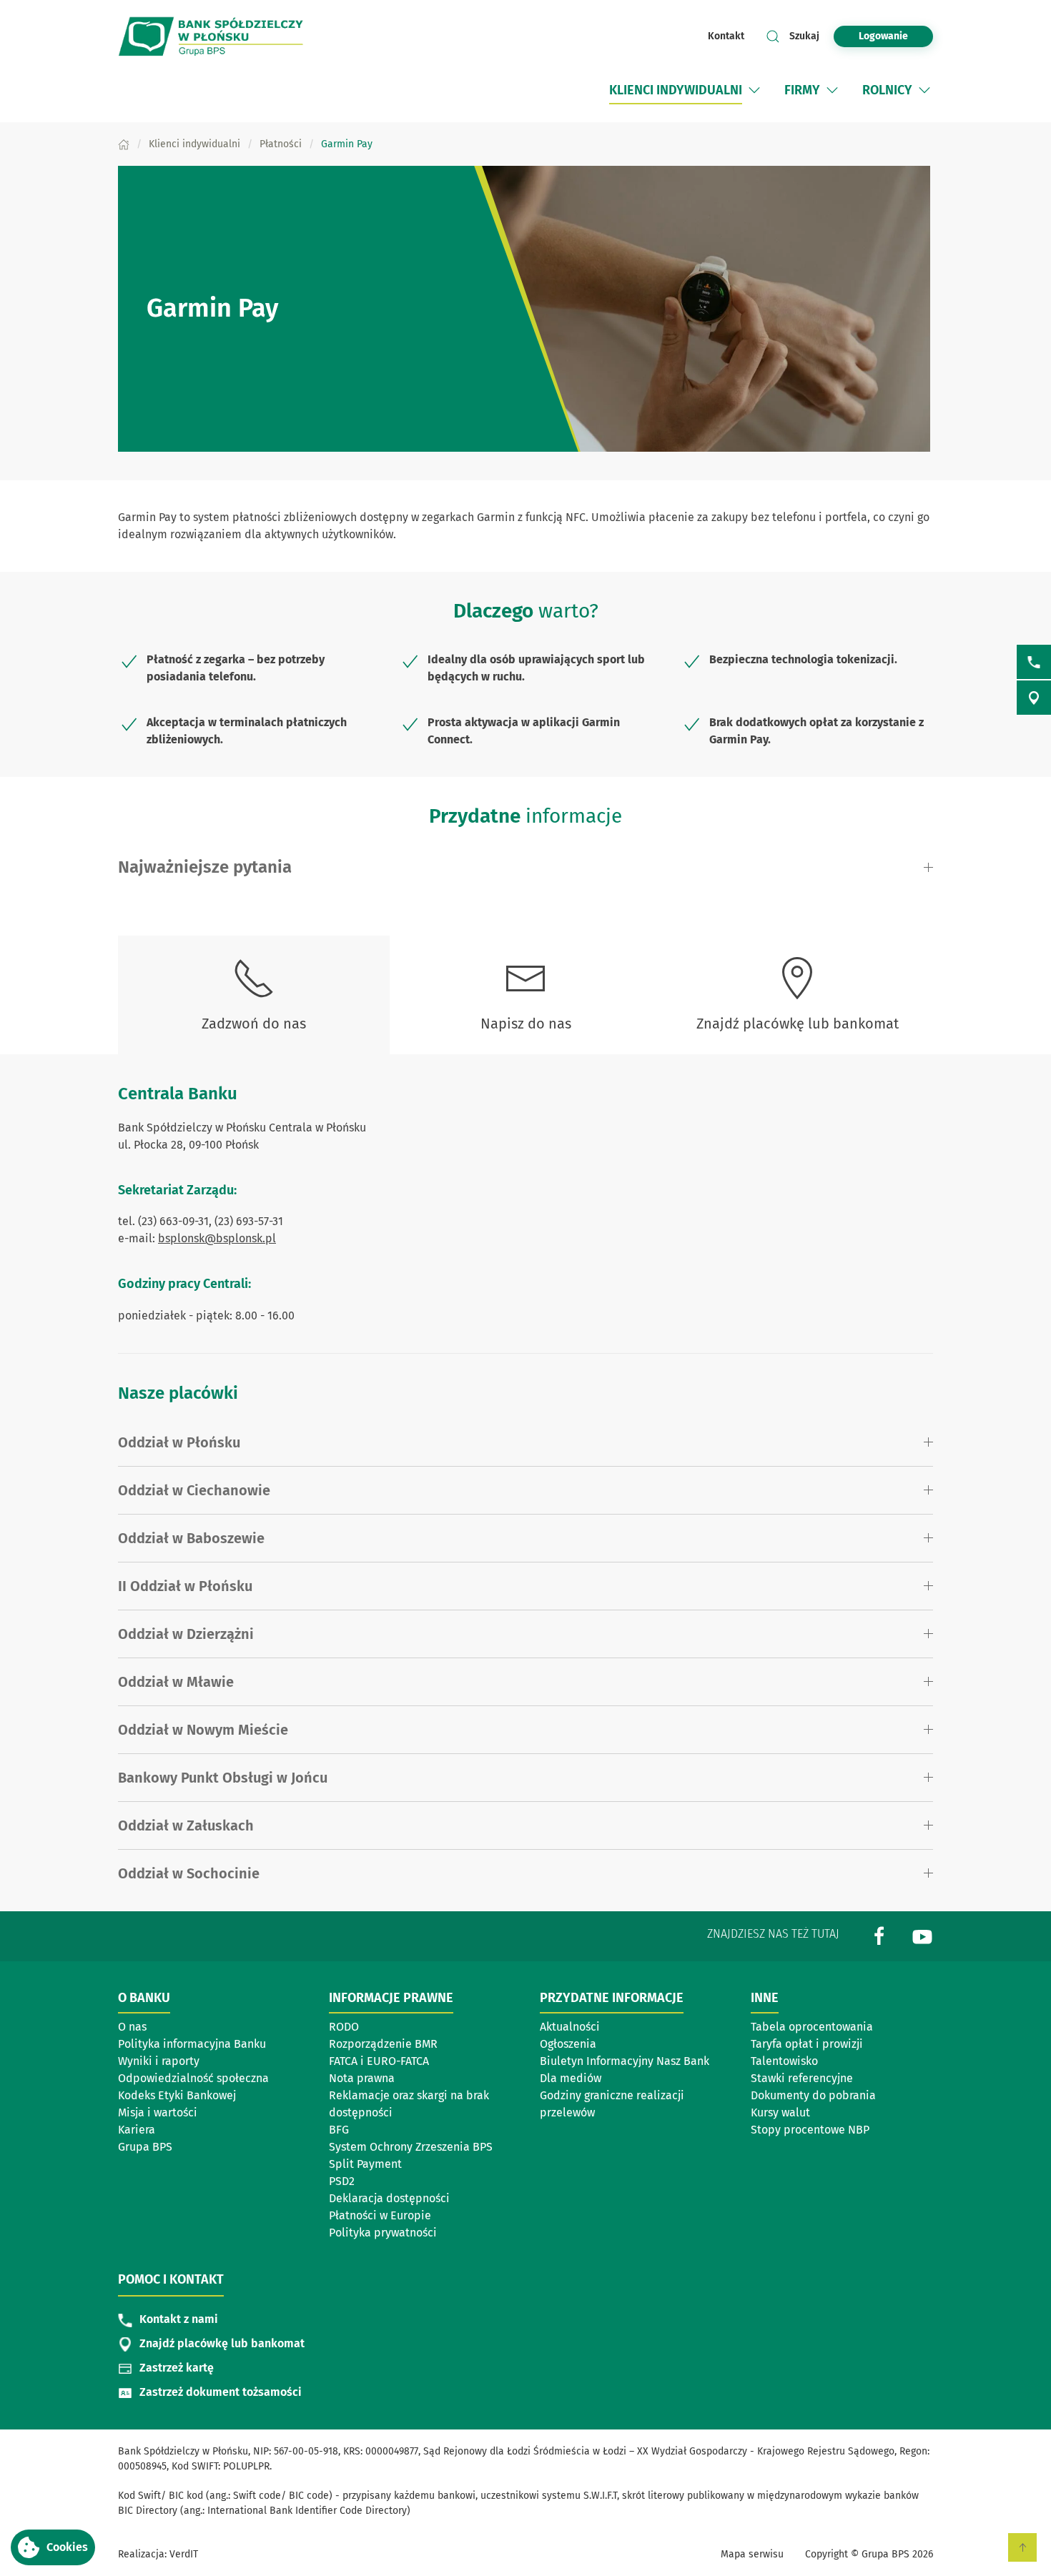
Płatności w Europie (380, 2215)
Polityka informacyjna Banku (192, 2044)
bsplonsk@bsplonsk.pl (217, 1238)
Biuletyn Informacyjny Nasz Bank (625, 2061)
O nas (132, 2027)
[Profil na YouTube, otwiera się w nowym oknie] (922, 1935)
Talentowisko (784, 2061)
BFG (339, 2130)
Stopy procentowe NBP (810, 2130)
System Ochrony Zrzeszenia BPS (411, 2147)
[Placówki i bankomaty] (1034, 698)
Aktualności (570, 2027)
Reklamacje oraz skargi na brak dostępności (409, 2104)
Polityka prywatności (383, 2233)
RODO (344, 2027)
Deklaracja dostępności (389, 2198)
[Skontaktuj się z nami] (1034, 662)
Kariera (137, 2130)
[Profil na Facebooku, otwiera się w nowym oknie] (879, 1935)
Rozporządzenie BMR (383, 2044)
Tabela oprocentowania (812, 2027)
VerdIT (184, 2554)
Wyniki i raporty (159, 2061)
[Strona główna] (124, 144)
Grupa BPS (145, 2147)
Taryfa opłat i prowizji (807, 2044)
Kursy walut (780, 2112)
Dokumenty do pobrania (813, 2095)
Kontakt (726, 36)
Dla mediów (571, 2078)
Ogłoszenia (568, 2044)
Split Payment (365, 2164)
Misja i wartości (158, 2112)
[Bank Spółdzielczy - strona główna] (211, 36)
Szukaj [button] (804, 36)
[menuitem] (686, 90)
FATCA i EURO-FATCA (379, 2061)
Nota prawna (362, 2078)
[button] (53, 2547)
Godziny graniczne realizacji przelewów (612, 2104)
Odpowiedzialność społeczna (193, 2078)
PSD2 (342, 2181)
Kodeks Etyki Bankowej (177, 2095)
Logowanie (883, 36)
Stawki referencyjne (802, 2078)
